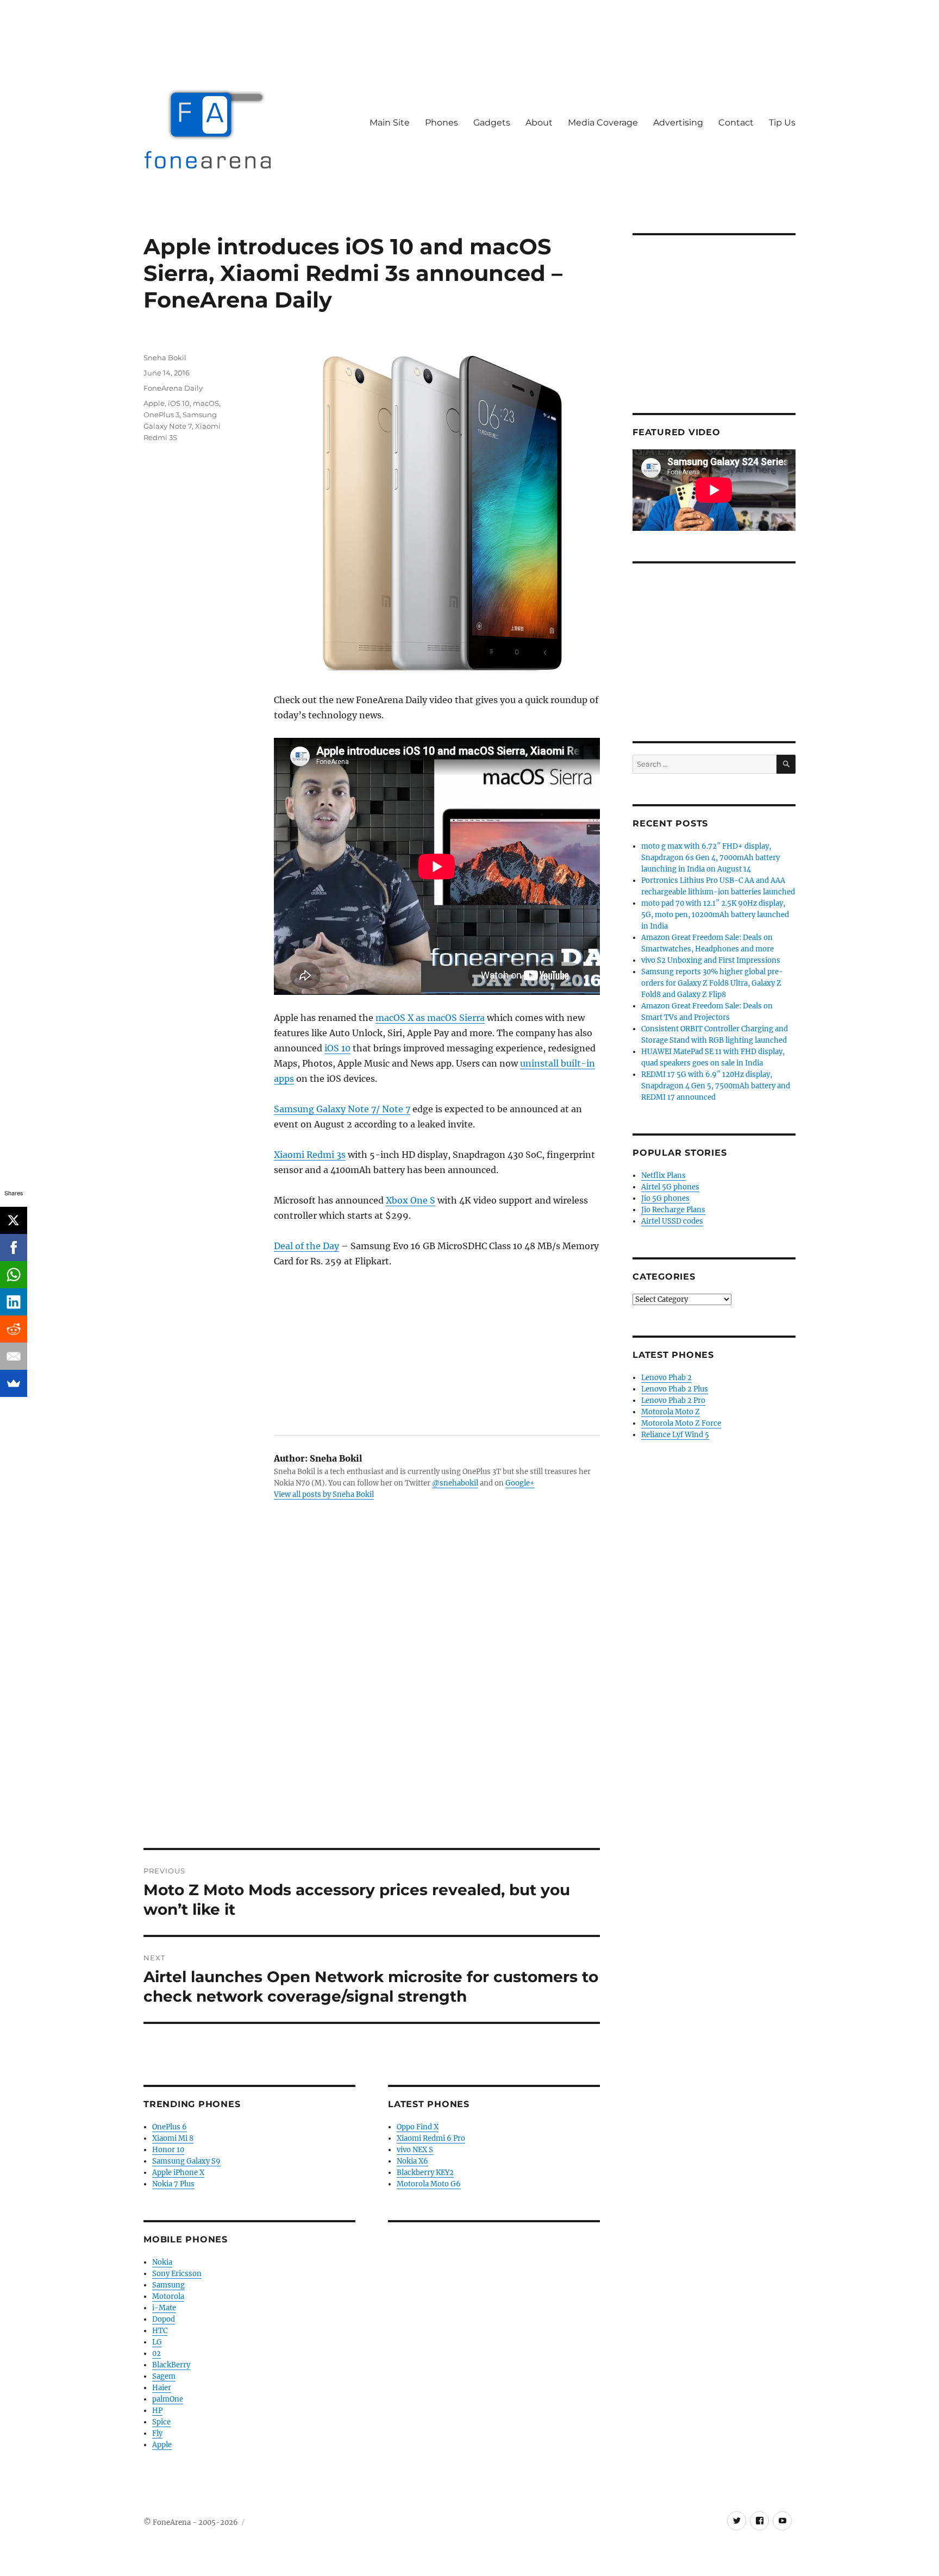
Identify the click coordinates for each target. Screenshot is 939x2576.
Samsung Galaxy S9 (186, 2161)
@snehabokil (455, 1483)
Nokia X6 (412, 2161)
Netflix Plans (663, 1176)
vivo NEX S (415, 2150)
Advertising (678, 123)
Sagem (164, 2376)
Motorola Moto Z (671, 1412)
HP (157, 2411)
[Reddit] (14, 1329)
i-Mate (164, 2308)
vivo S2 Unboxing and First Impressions (711, 960)
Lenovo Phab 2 (666, 1378)
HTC (160, 2331)
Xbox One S (411, 1200)
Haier (162, 2388)
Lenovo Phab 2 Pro (673, 1400)
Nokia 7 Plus (173, 2184)
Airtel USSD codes (672, 1221)
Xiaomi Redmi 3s (310, 1155)
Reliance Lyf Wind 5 (675, 1435)
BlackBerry (171, 2365)
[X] (14, 1220)
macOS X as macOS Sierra (430, 1018)
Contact (736, 123)
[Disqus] (372, 1697)
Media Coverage (603, 123)
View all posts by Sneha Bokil (324, 1494)
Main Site (390, 123)
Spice (161, 2422)
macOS (206, 403)
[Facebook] (14, 1248)
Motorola (168, 2296)
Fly (157, 2433)
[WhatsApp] (14, 1275)
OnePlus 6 (170, 2127)
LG (157, 2342)
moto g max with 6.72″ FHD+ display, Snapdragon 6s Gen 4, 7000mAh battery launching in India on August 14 (710, 858)
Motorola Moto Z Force (681, 1423)
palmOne (168, 2399)
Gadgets (492, 123)
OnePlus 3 (161, 415)
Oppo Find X (418, 2127)
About (539, 123)
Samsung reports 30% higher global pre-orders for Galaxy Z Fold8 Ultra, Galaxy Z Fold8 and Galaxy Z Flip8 (712, 983)
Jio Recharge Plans (673, 1210)
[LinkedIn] (14, 1302)
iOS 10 (337, 1048)
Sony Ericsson (177, 2274)
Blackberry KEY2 (425, 2173)
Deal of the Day (306, 1246)
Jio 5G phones (665, 1198)
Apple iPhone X (178, 2173)
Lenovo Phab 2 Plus (675, 1389)
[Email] (14, 1356)
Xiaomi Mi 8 (173, 2138)
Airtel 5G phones (670, 1187)
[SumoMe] (14, 1383)
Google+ (520, 1483)
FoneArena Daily (173, 388)
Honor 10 (168, 2150)
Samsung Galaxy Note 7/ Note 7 (342, 1109)
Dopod (164, 2319)
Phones (442, 123)
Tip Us (782, 123)
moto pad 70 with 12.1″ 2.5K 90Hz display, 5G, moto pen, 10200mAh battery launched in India (715, 915)
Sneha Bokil (165, 358)
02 (156, 2354)
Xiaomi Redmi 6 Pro (431, 2138)
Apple (154, 403)
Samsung (168, 2285)
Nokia (162, 2262)
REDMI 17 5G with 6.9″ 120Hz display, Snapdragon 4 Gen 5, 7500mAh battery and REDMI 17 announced (716, 1086)
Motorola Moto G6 (429, 2184)
